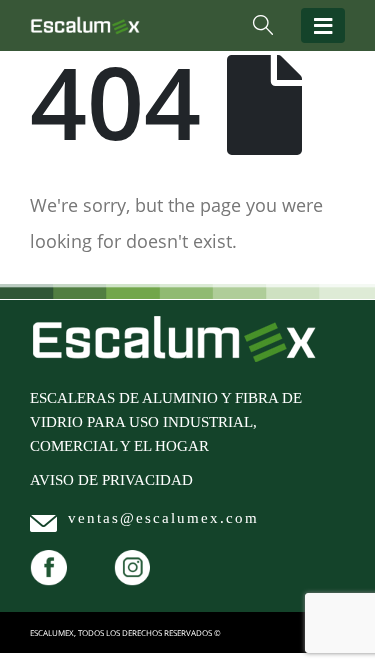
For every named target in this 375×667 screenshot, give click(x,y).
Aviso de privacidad (111, 480)
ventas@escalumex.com (163, 518)
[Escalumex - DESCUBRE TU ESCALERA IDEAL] (85, 25)
